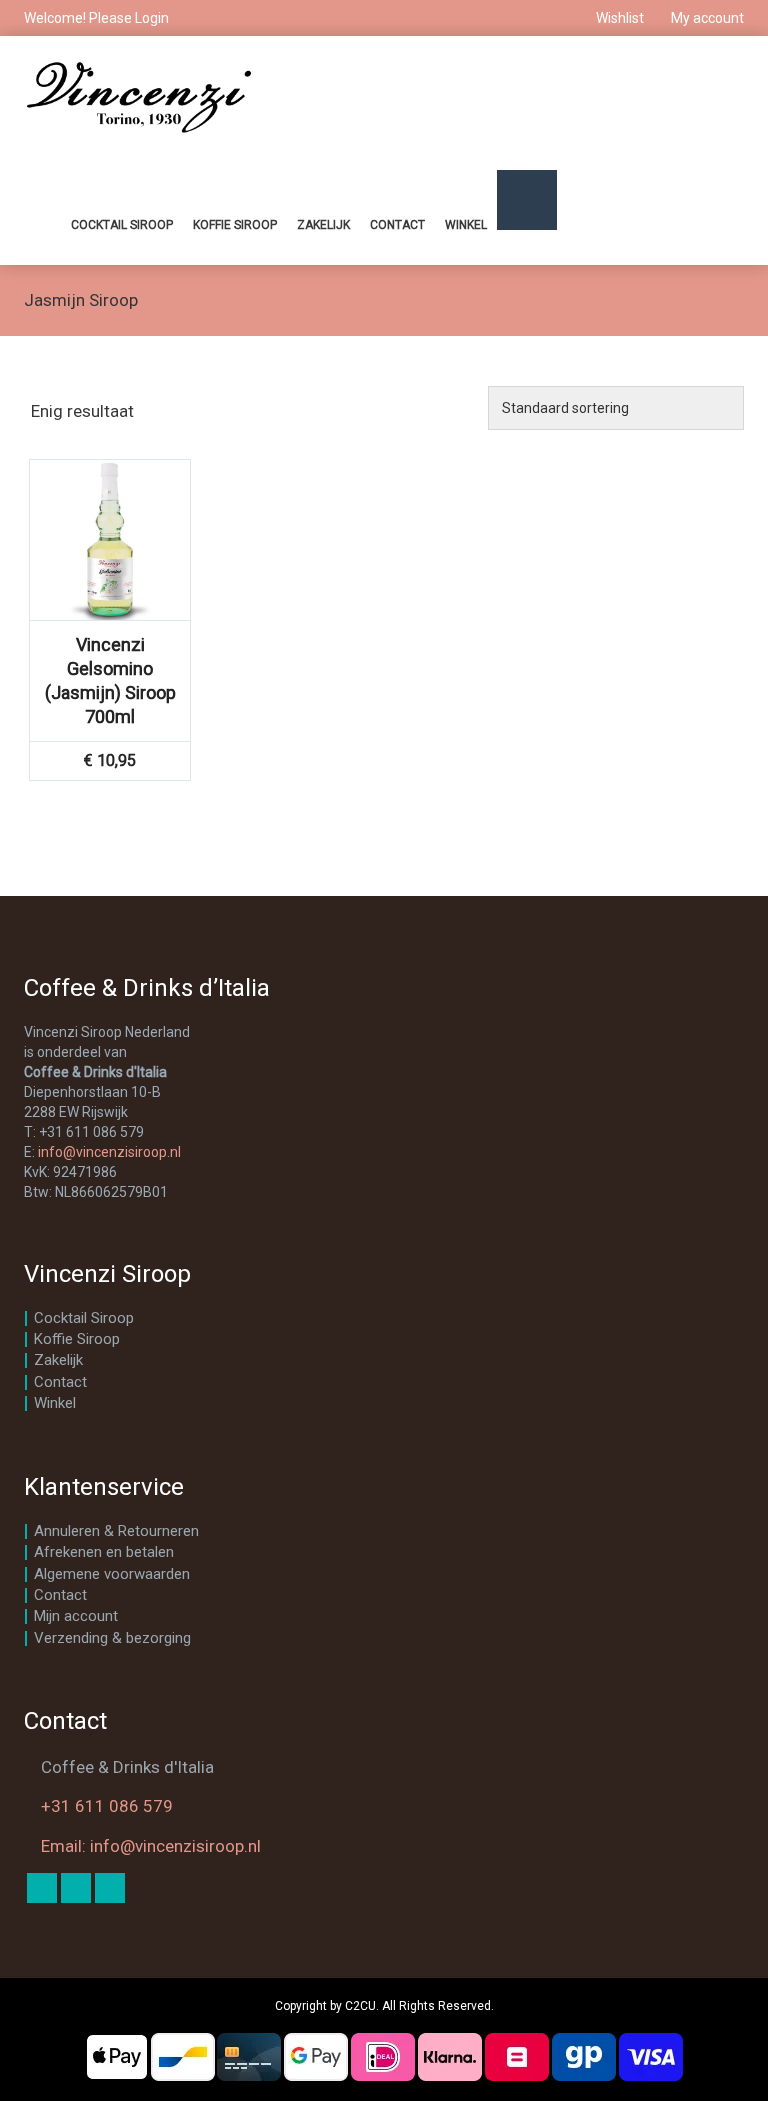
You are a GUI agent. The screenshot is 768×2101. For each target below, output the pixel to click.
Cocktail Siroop (122, 225)
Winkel (466, 225)
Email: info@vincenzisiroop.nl (151, 1846)
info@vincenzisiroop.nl (109, 1152)
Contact (397, 225)
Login (152, 18)
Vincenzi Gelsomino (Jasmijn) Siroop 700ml (110, 680)
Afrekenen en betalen (104, 1552)
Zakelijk (323, 225)
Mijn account (76, 1616)
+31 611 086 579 (107, 1806)
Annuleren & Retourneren (116, 1531)
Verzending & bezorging (112, 1638)
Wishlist (620, 18)
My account (706, 18)
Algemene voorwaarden (112, 1574)
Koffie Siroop (235, 225)
